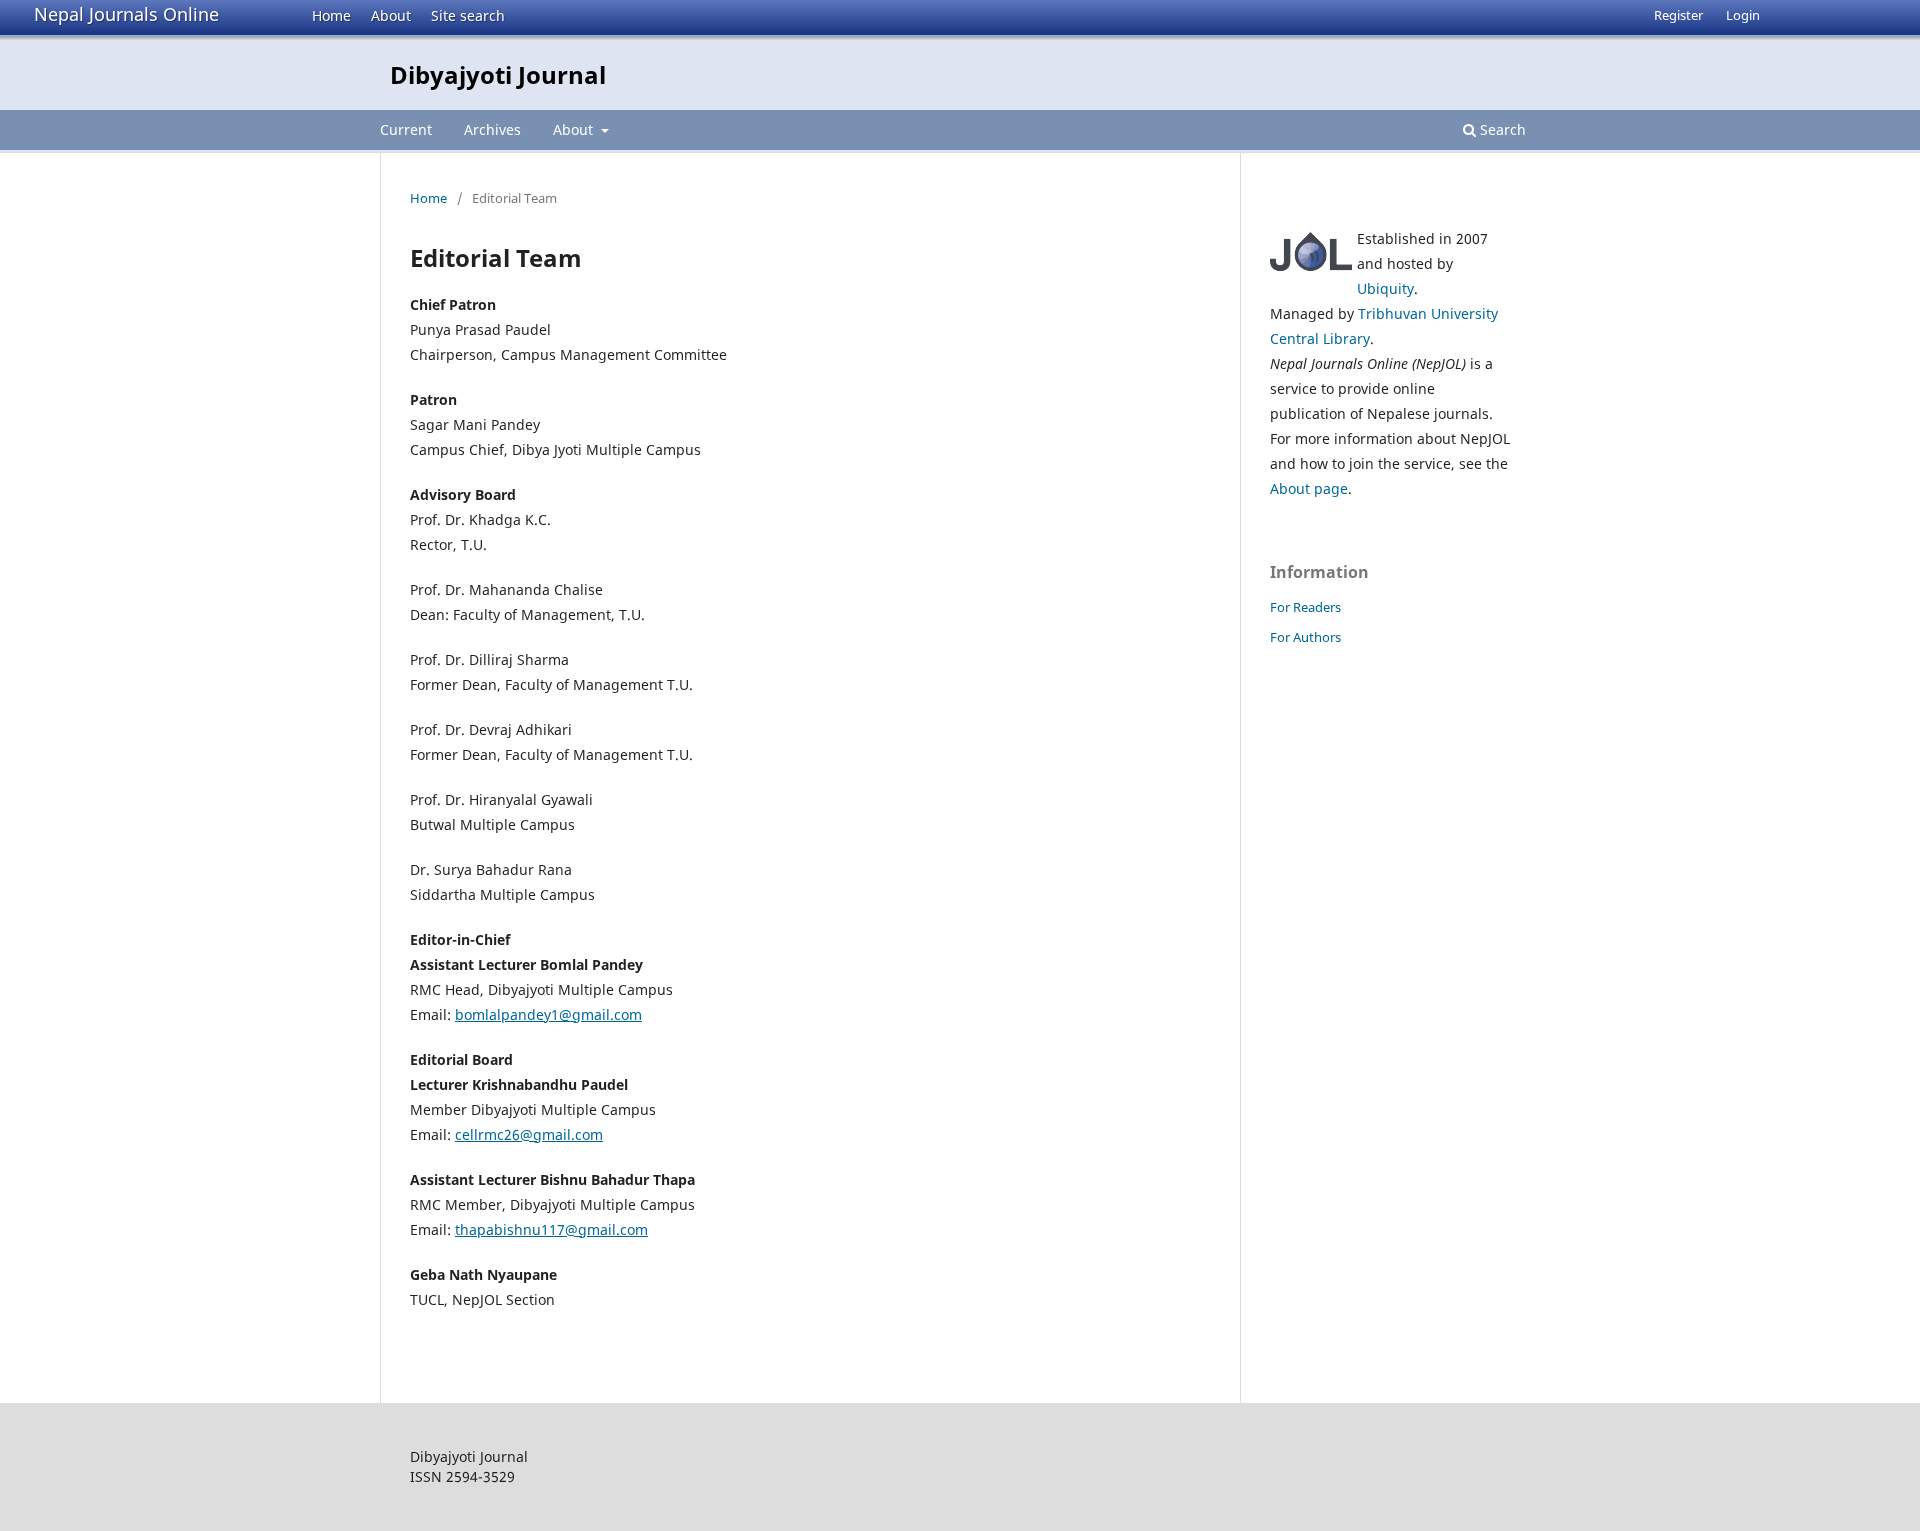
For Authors (1305, 637)
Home (331, 15)
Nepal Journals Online (126, 14)
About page (1309, 488)
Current (406, 129)
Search (1501, 129)
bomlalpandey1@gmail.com (548, 1014)
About (391, 15)
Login (1743, 15)
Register (1678, 15)
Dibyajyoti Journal (498, 74)
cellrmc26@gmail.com (529, 1134)
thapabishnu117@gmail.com (551, 1229)
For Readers (1305, 607)
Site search (468, 15)
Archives (492, 129)
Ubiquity (1385, 288)
